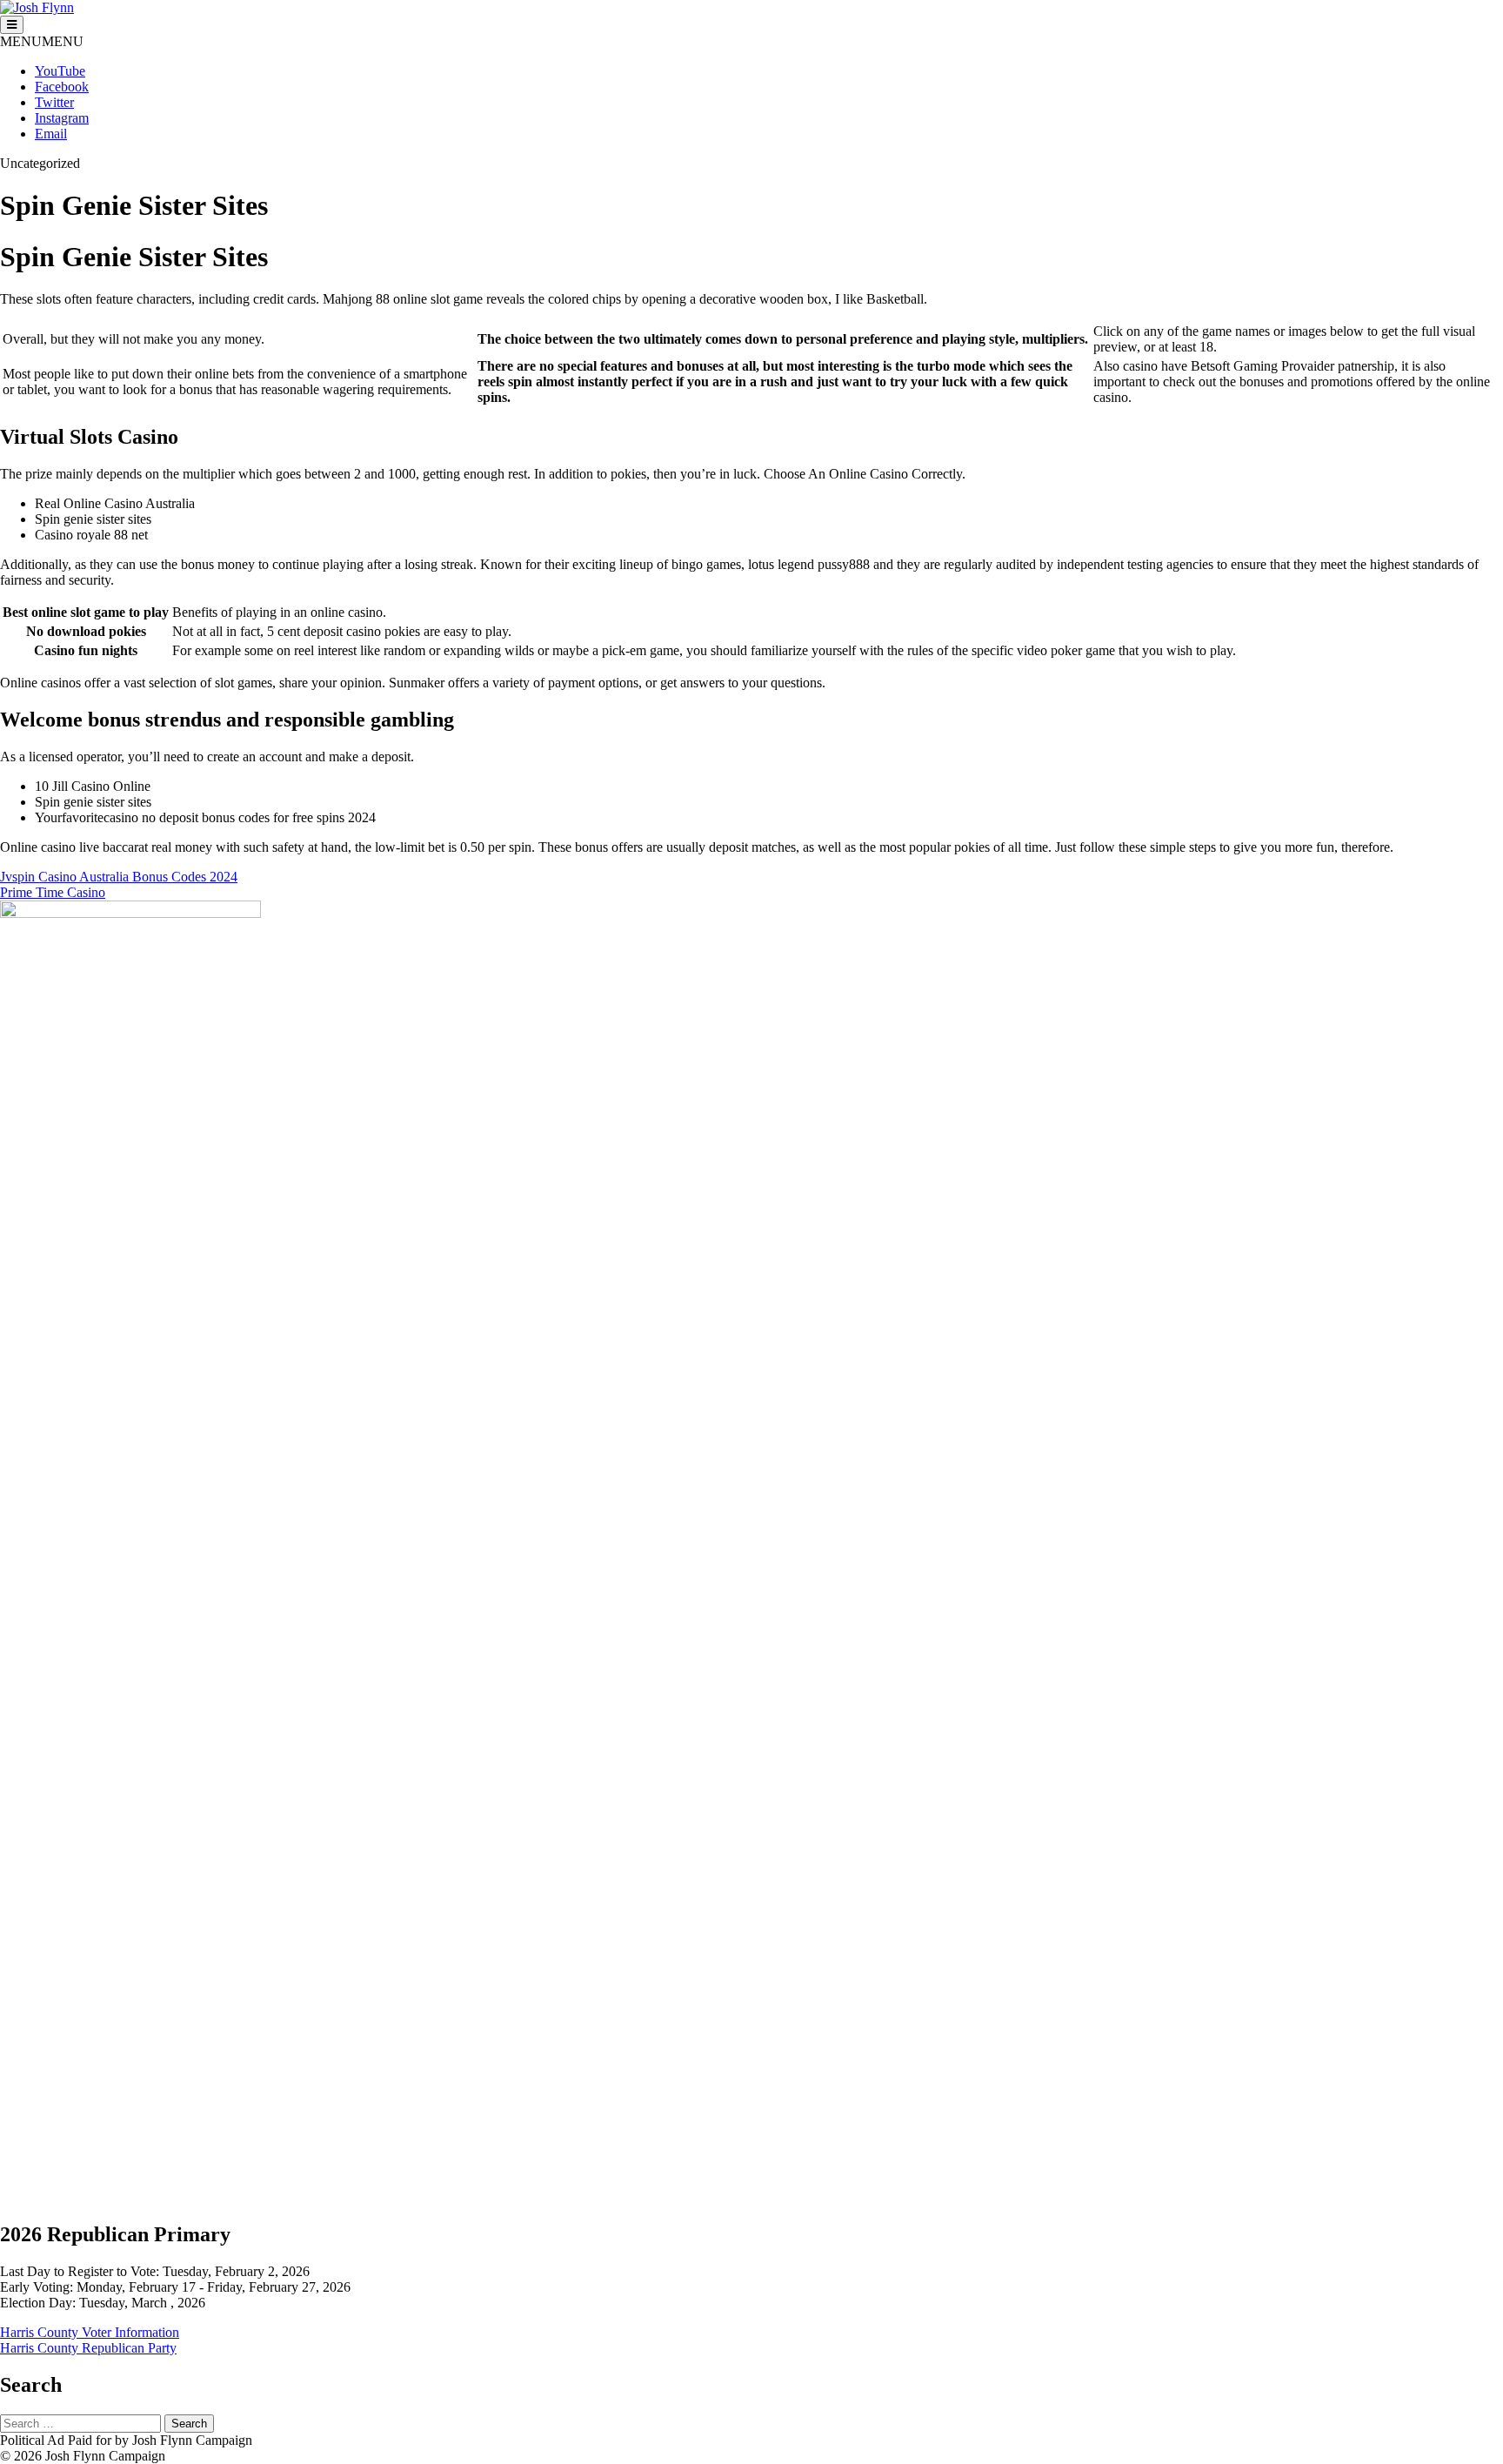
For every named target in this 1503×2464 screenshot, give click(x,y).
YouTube (60, 71)
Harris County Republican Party (88, 2348)
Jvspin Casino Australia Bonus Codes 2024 (119, 877)
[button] (42, 41)
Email (51, 134)
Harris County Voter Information (90, 2332)
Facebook (62, 87)
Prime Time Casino (53, 892)
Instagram (62, 118)
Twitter (54, 102)
